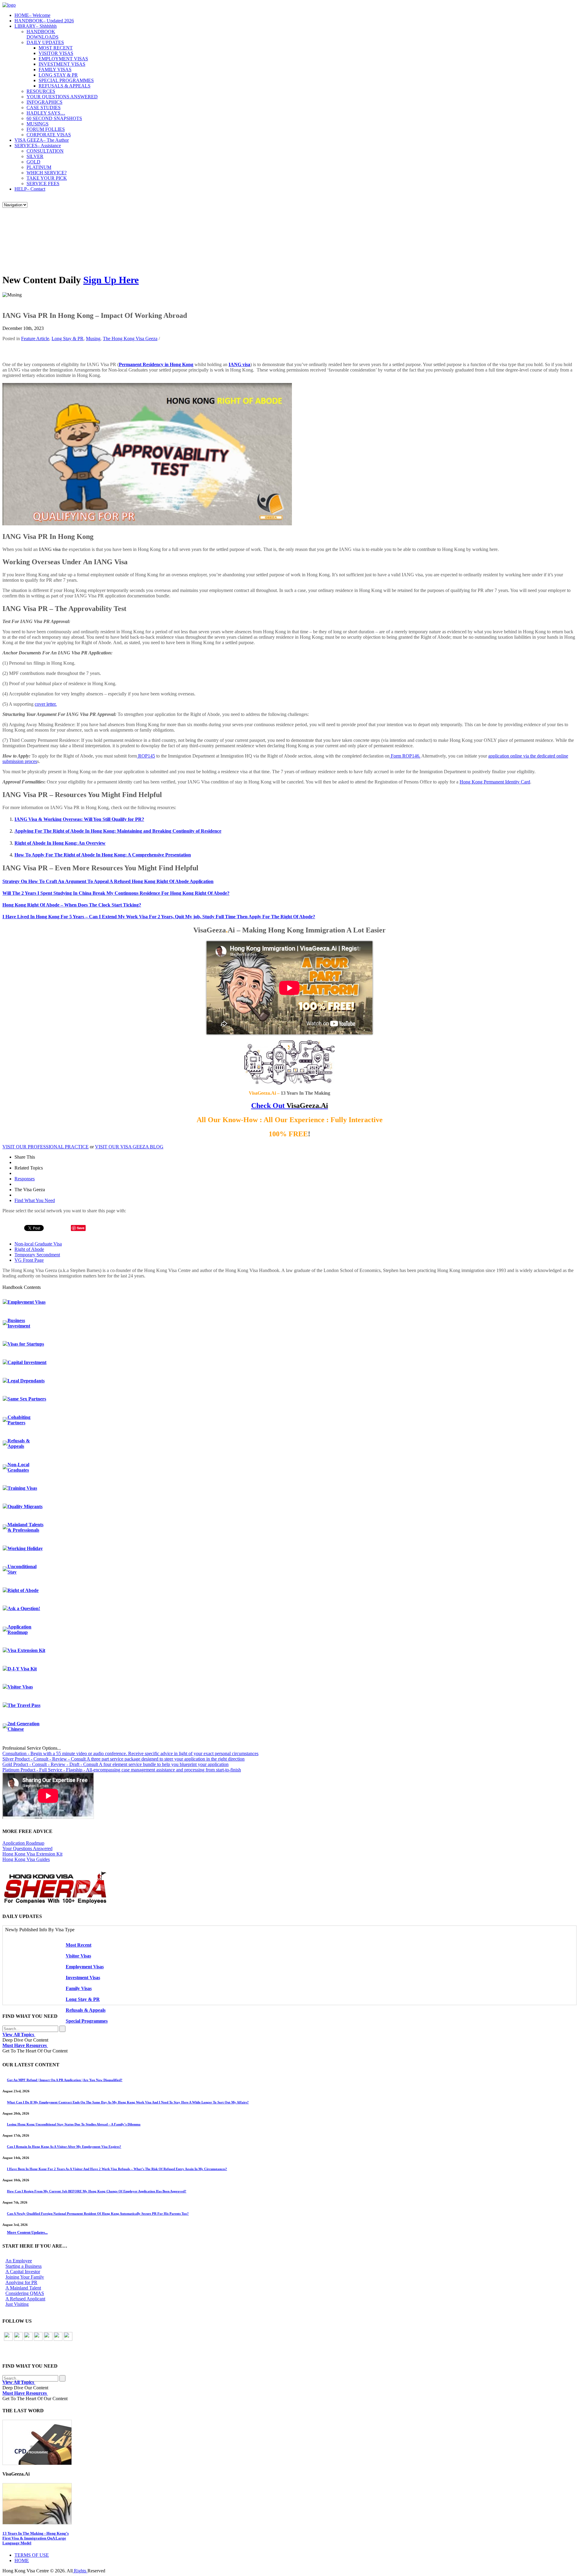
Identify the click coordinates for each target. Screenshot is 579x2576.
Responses (25, 1179)
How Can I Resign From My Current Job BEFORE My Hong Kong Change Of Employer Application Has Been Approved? (97, 2191)
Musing (93, 339)
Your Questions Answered (27, 1848)
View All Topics (19, 2035)
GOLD (33, 162)
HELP (30, 189)
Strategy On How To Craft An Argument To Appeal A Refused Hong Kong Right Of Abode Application (108, 881)
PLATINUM (39, 167)
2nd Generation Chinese (24, 1726)
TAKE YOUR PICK (47, 178)
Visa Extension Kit (26, 1650)
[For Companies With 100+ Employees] (55, 1902)
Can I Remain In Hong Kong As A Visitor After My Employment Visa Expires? (64, 2147)
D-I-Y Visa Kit (22, 1669)
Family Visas (79, 1988)
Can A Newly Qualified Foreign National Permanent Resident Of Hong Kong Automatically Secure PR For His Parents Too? (98, 2214)
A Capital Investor (23, 2272)
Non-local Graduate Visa (38, 1244)
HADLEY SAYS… (46, 113)
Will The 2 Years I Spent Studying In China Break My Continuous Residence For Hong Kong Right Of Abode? (116, 893)
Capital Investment (27, 1362)
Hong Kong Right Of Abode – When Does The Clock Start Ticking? (72, 905)
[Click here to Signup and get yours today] (289, 2442)
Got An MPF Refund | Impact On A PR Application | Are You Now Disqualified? (65, 2080)
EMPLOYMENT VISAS (63, 59)
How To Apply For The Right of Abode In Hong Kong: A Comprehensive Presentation (103, 855)
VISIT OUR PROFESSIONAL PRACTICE (46, 1147)
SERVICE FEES (43, 184)
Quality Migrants (25, 1506)
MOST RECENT (56, 48)
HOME (32, 15)
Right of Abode (29, 1249)
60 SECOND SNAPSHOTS (54, 118)
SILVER (35, 156)
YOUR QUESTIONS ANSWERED (62, 97)
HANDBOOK (44, 21)
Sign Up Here (111, 280)
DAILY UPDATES (45, 42)
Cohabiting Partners (19, 1420)
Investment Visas (83, 1978)
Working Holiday (25, 1548)
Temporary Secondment (37, 1255)
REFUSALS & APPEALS (65, 86)
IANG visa (239, 364)
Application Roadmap (19, 1630)
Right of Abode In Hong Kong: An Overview (60, 843)
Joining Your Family (25, 2277)
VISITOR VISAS (56, 53)
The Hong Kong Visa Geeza (130, 339)
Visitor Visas (20, 1687)
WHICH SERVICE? (47, 173)
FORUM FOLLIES (46, 129)
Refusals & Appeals (19, 1443)
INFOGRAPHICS (44, 102)
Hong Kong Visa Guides (26, 1859)
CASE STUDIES (44, 108)
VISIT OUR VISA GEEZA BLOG (129, 1147)
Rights (80, 2571)
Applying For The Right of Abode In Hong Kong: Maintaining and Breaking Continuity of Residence (118, 831)
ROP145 (146, 756)
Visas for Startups (26, 1344)
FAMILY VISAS (55, 70)
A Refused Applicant (25, 2299)
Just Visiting (17, 2304)
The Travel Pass (24, 1705)
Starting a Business (24, 2266)
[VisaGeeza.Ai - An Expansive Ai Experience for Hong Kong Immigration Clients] (289, 2504)
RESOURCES (41, 91)
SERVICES (38, 146)
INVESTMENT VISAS (62, 64)
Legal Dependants (26, 1381)
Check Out (290, 1106)
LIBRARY (36, 26)
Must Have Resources (25, 2045)
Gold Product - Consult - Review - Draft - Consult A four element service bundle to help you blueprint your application (115, 1764)
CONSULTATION (45, 151)
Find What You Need (35, 1200)
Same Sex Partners (27, 1399)
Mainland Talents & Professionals (25, 1527)
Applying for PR (21, 2282)
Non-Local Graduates (18, 1467)
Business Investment (19, 1323)
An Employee (19, 2261)
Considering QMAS (25, 2293)
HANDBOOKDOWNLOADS (43, 34)
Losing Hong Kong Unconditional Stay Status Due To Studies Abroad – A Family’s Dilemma (74, 2124)
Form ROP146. (405, 756)
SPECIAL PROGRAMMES (66, 80)
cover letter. (46, 704)
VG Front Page (29, 1260)
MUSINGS (38, 124)
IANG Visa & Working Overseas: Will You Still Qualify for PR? (79, 819)
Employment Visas (27, 1302)
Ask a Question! (24, 1608)
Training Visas (22, 1488)
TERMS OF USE (32, 2555)
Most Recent (79, 1945)
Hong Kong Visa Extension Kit (32, 1854)
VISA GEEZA (42, 140)
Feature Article (35, 339)
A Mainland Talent (23, 2288)
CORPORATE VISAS (49, 135)
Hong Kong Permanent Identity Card (495, 782)
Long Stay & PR (68, 339)
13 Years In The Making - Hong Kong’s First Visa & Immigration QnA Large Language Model (36, 2538)
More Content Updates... (27, 2232)
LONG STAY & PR (58, 75)
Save (81, 1228)
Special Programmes (87, 2021)
